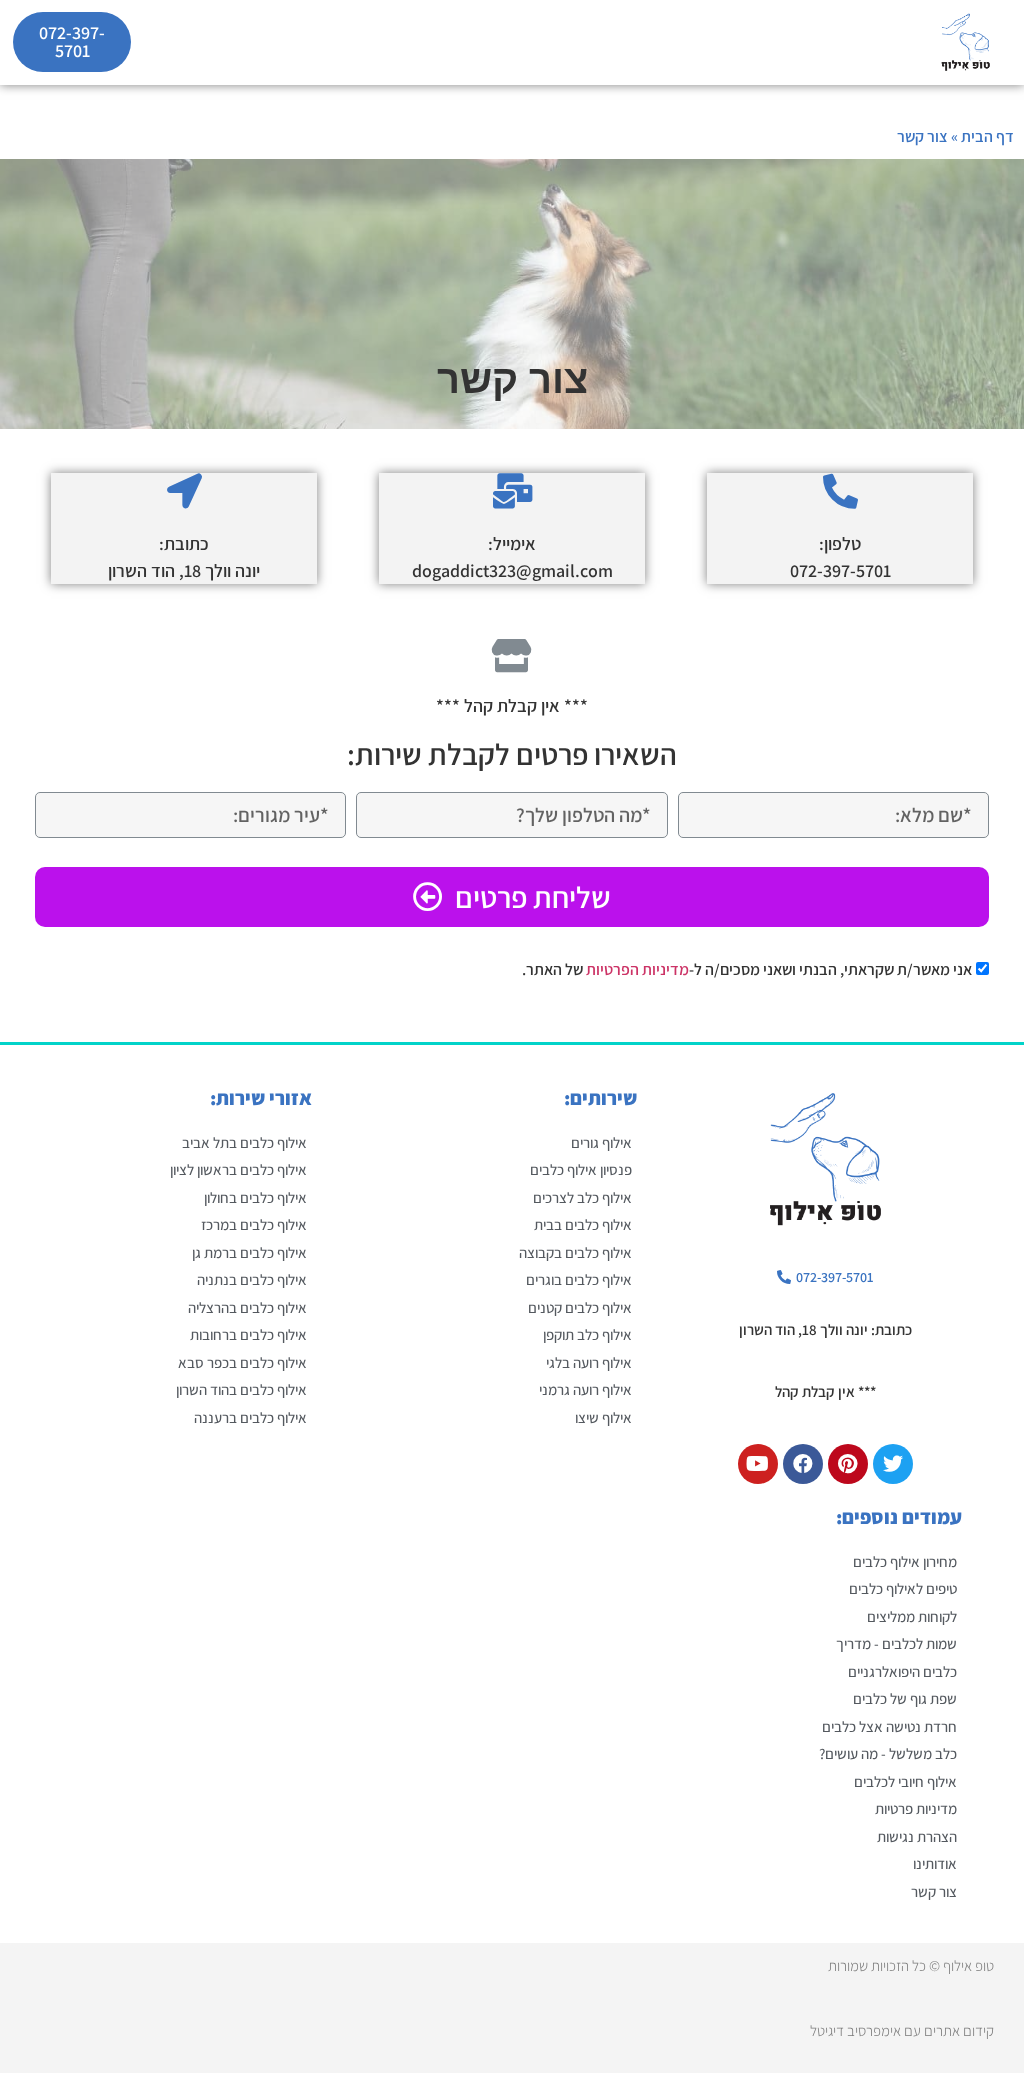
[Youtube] (758, 1464)
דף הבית (987, 136)
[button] (883, 42)
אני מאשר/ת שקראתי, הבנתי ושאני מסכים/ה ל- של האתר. (747, 969)
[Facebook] (803, 1464)
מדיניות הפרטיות (637, 969)
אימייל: (512, 543)
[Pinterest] (848, 1464)
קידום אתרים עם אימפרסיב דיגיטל (902, 2030)
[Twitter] (893, 1464)
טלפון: (840, 543)
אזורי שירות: (261, 1098)
